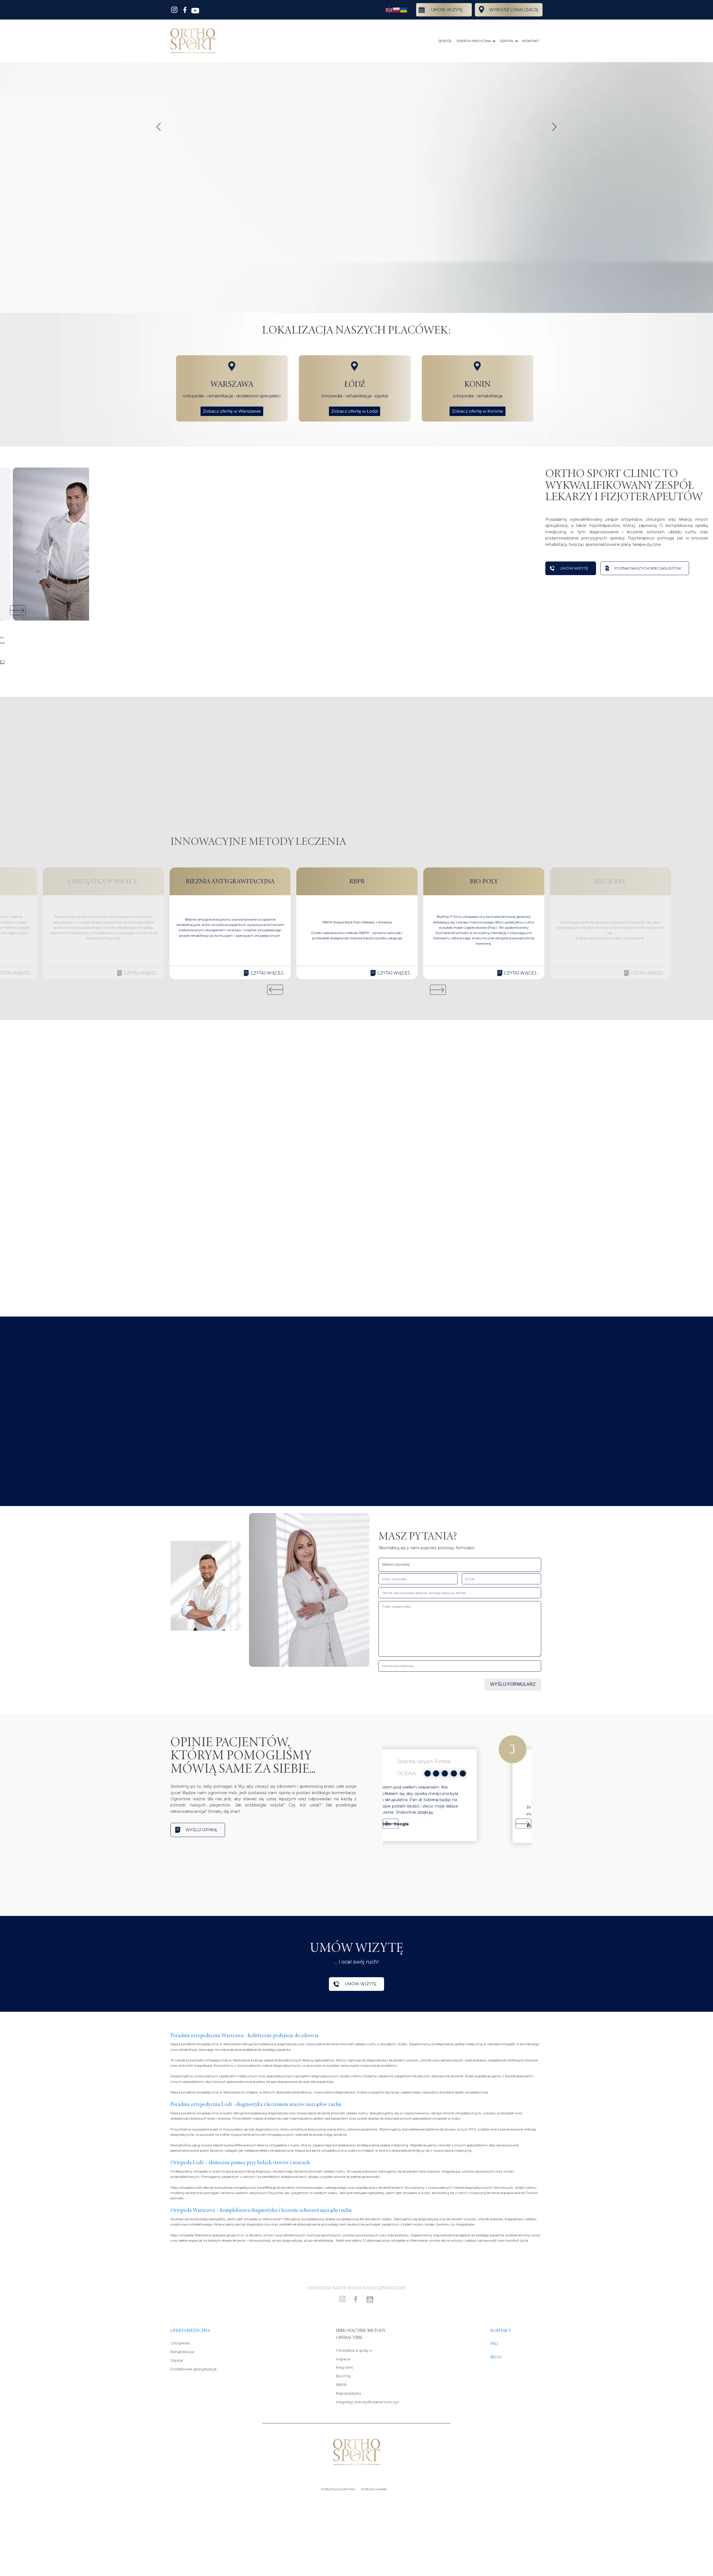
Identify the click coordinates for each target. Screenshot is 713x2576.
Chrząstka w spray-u (354, 2350)
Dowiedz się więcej (198, 1398)
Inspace (343, 2359)
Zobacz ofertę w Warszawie (232, 411)
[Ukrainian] (404, 10)
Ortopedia (180, 2343)
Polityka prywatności (338, 2489)
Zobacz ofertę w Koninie (478, 411)
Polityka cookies (374, 2489)
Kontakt (501, 2331)
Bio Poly (344, 2376)
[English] (389, 10)
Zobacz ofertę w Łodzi (355, 411)
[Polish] (397, 10)
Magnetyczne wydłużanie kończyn (368, 2402)
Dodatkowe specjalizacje (194, 2369)
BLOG (496, 2357)
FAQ (494, 2344)
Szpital (177, 2360)
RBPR (341, 2385)
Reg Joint (345, 2367)
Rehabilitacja (182, 2352)
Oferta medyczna (190, 2331)
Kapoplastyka (349, 2393)
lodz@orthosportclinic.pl (206, 1188)
